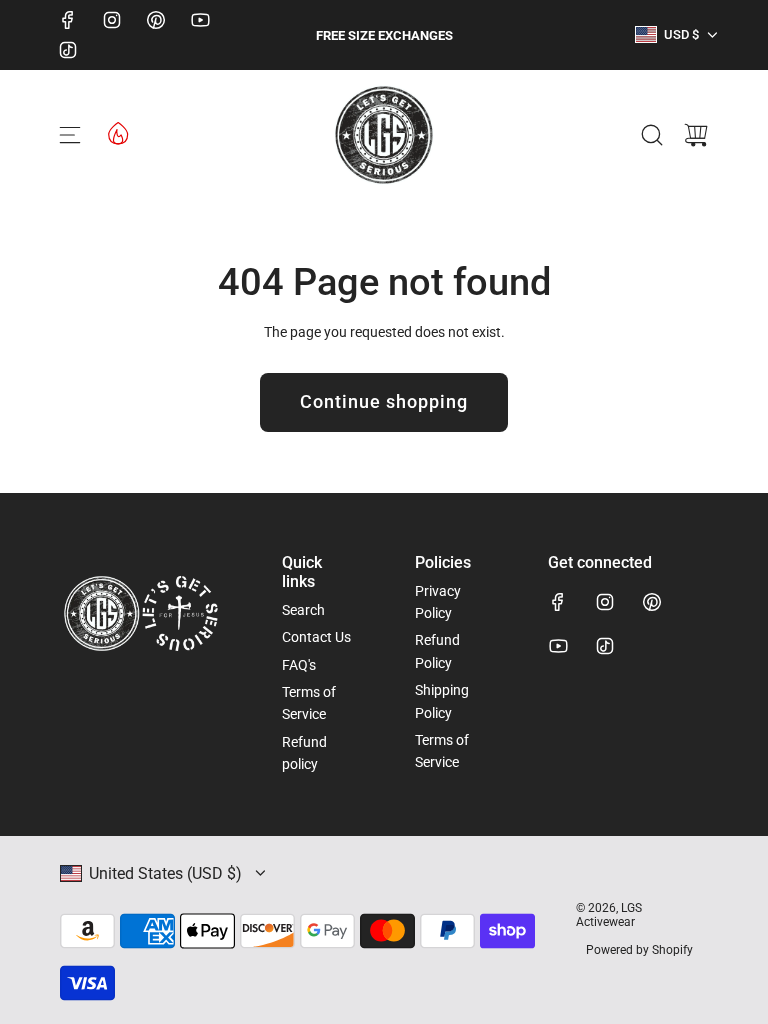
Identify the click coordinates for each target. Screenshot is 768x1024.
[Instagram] (112, 20)
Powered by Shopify (639, 950)
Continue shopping (384, 401)
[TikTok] (68, 50)
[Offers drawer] (117, 132)
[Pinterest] (156, 20)
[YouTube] (200, 20)
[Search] (652, 135)
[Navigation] (70, 135)
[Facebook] (68, 20)
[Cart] (696, 135)
